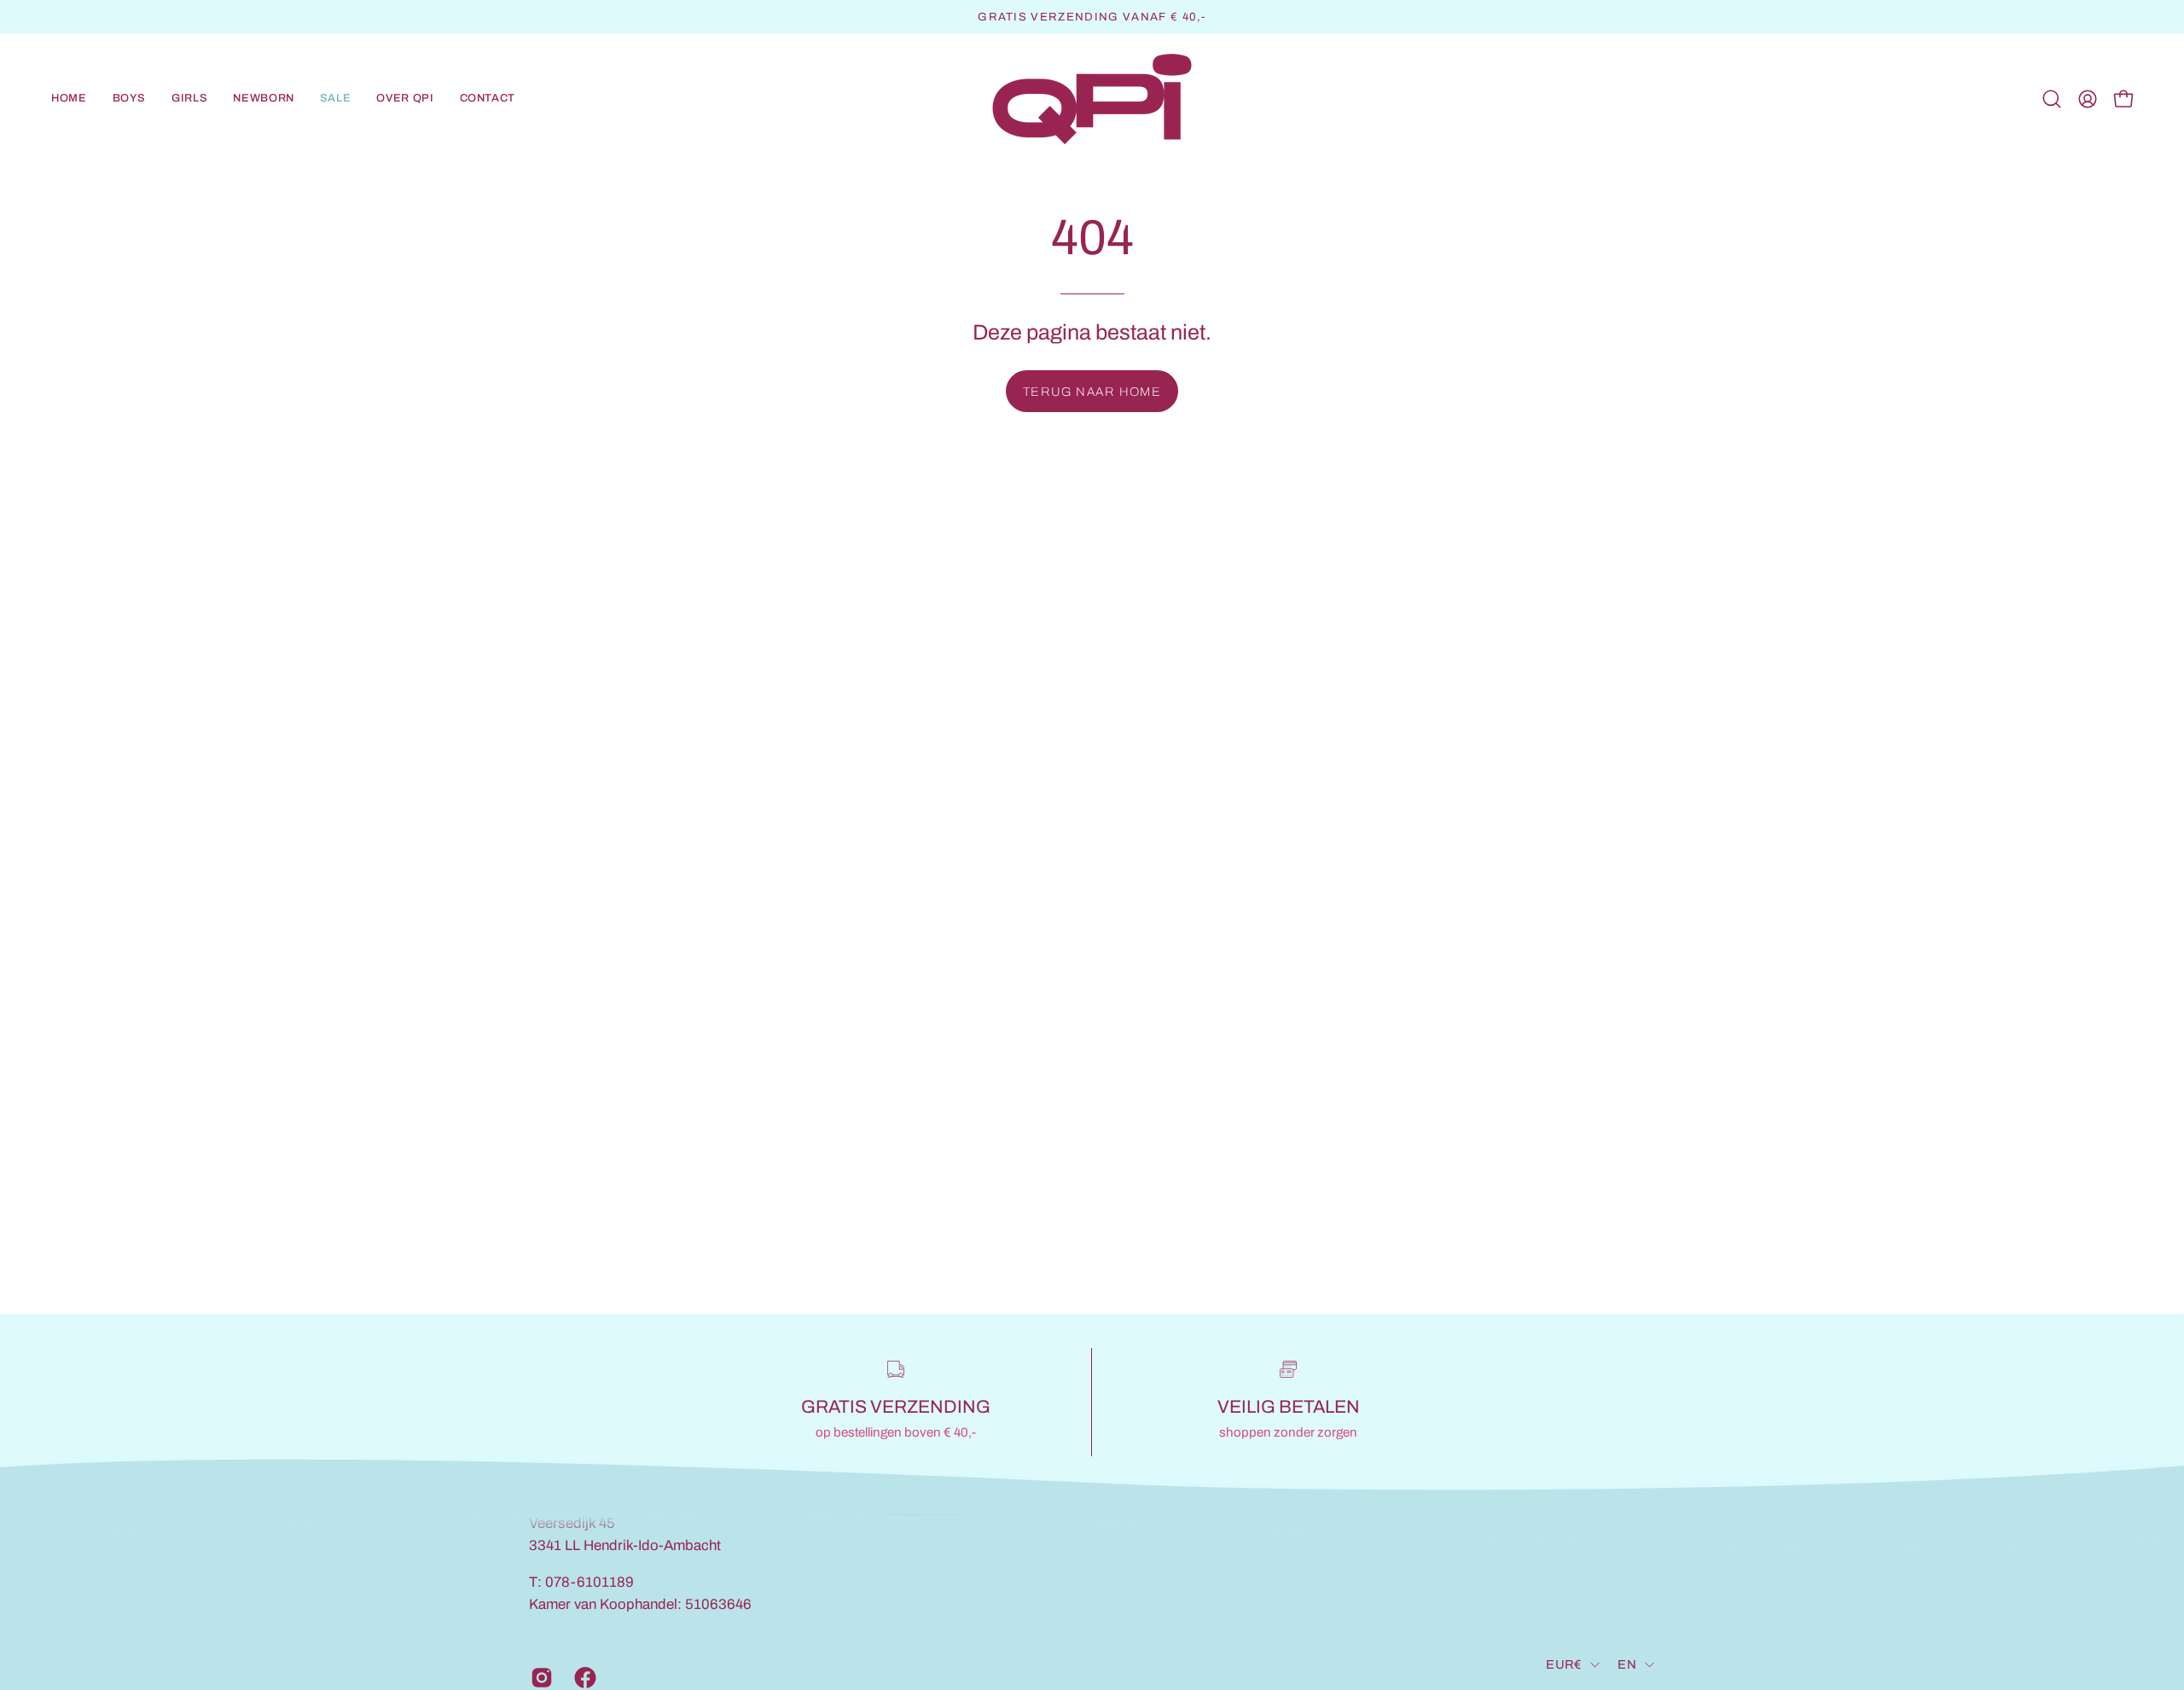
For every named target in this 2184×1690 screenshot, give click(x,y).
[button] (130, 99)
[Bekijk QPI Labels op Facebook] (583, 1677)
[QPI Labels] (1092, 99)
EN (1627, 1664)
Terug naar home (1092, 392)
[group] (1092, 17)
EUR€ (1564, 1664)
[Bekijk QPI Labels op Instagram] (540, 1677)
